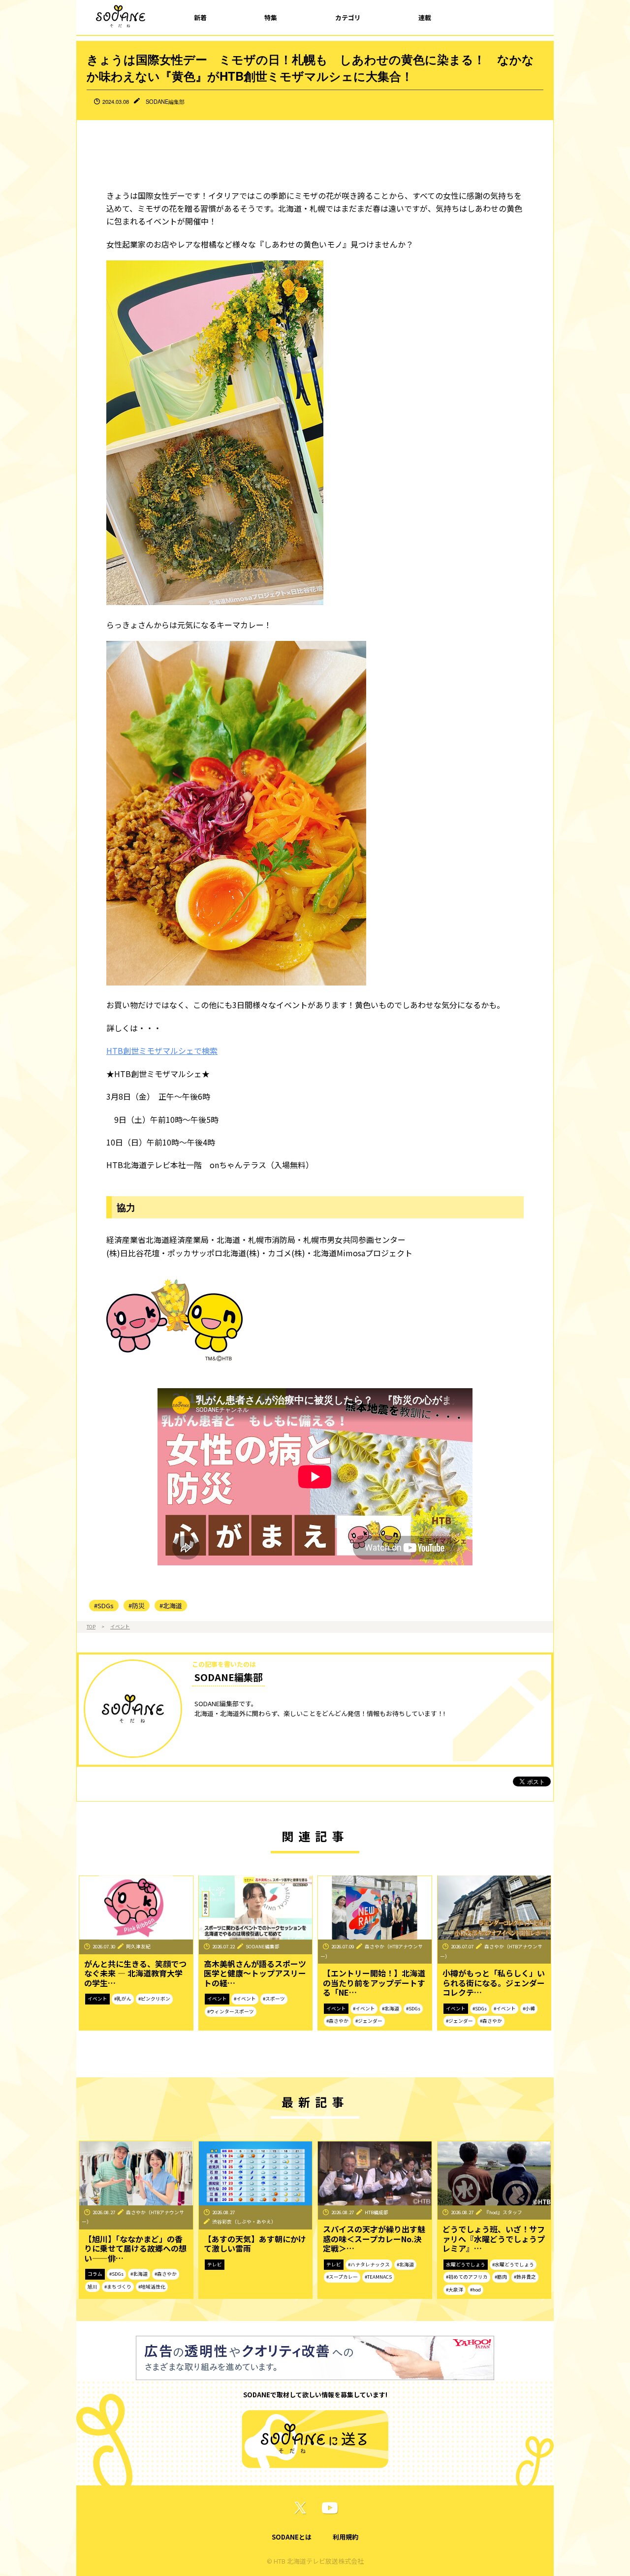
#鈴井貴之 (525, 2277)
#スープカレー (342, 2277)
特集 (271, 17)
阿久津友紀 (138, 1946)
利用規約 (346, 2537)
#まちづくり (118, 2287)
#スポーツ (274, 1999)
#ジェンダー (369, 2021)
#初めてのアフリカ (467, 2277)
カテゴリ (348, 17)
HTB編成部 (377, 2212)
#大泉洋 (455, 2290)
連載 (425, 17)
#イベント (245, 1999)
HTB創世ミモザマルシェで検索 (162, 1050)
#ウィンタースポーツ (231, 2011)
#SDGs (104, 1606)
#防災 (137, 1606)
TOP (91, 1626)
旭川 (93, 2287)
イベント (120, 1626)
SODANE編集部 (165, 101)
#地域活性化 (152, 2287)
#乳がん (123, 1999)
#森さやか (337, 2021)
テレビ (215, 2264)
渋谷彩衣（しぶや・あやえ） (244, 2222)
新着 (200, 17)
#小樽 (529, 2008)
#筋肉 (501, 2277)
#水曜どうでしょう (513, 2264)
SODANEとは (292, 2537)
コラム (95, 2274)
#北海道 (171, 1606)
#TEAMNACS (378, 2277)
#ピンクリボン (154, 1999)
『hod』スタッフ (503, 2212)
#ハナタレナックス (369, 2264)
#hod (475, 2290)
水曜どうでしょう (466, 2264)
